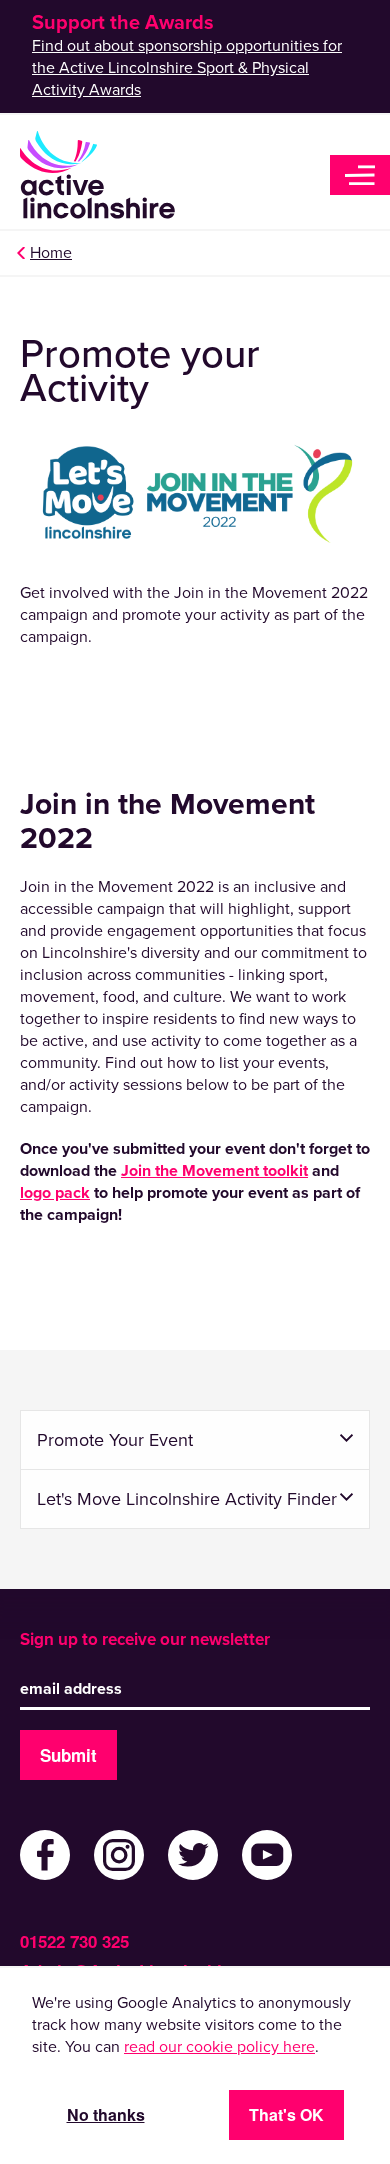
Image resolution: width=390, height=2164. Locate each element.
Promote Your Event (115, 1440)
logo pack (55, 1193)
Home (51, 253)
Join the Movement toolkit (214, 1171)
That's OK (286, 2114)
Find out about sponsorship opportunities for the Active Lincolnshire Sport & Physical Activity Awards (187, 68)
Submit (68, 1755)
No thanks (106, 2114)
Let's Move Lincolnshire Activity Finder (187, 1499)
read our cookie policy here (219, 2047)
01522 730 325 (74, 1941)
